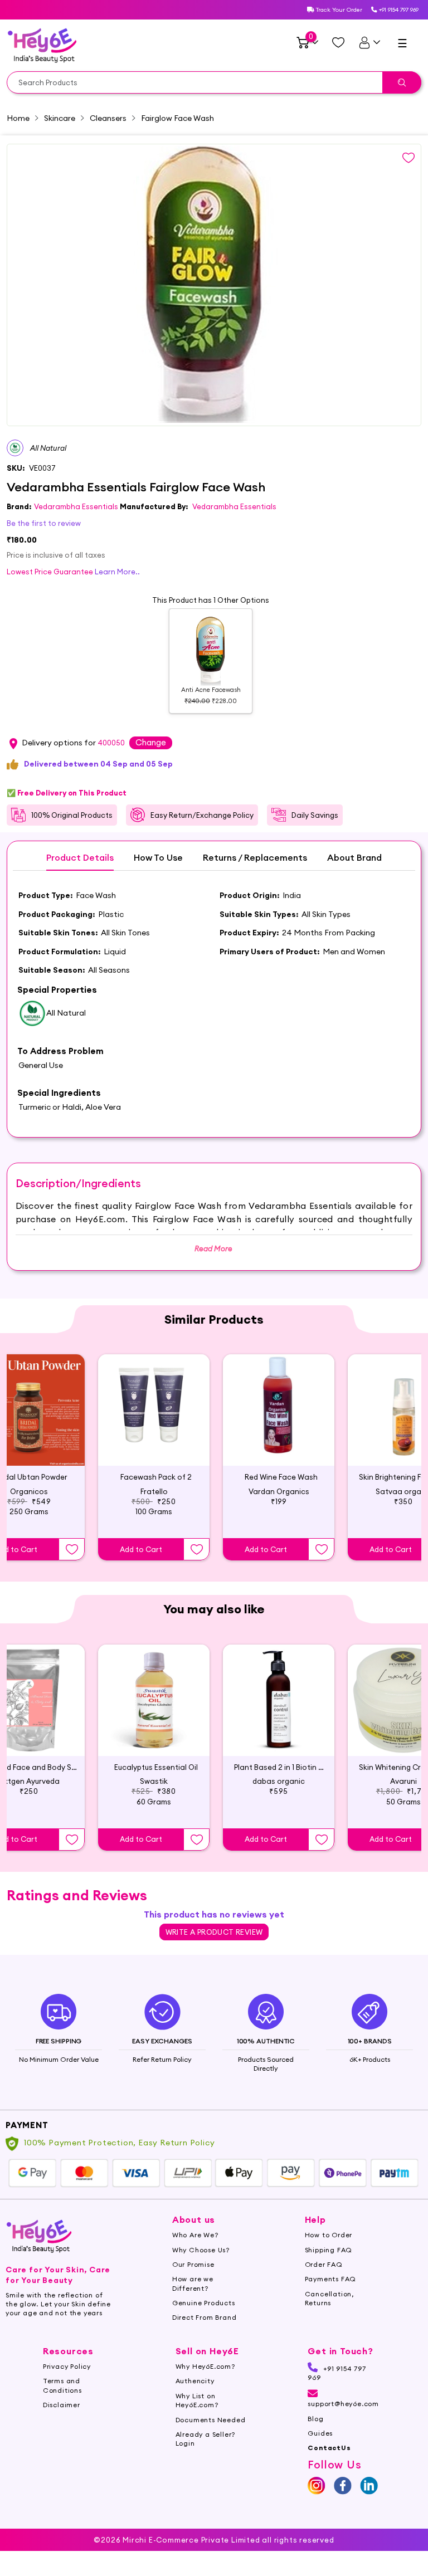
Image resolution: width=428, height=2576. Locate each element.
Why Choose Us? (201, 2250)
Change (151, 742)
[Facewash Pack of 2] (154, 1410)
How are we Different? (193, 2283)
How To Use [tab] (158, 858)
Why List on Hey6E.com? (197, 2400)
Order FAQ (324, 2264)
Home (18, 118)
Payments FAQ (331, 2279)
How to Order (329, 2235)
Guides (320, 2433)
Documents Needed (211, 2420)
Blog (315, 2419)
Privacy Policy (67, 2366)
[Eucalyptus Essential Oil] (154, 1700)
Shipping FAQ (329, 2250)
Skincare (60, 118)
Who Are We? (195, 2235)
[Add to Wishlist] (72, 1549)
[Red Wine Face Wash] (279, 1410)
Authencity (195, 2381)
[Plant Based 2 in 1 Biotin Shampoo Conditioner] (279, 1700)
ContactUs (329, 2448)
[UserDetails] (369, 42)
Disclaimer (62, 2405)
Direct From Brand (205, 2317)
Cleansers (108, 118)
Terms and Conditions (62, 2385)
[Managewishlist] (338, 42)
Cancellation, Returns (329, 2298)
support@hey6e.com (343, 2404)
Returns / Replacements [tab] (255, 858)
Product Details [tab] (80, 858)
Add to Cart (141, 1549)
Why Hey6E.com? (205, 2366)
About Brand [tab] (354, 858)
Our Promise (193, 2264)
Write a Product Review (214, 1932)
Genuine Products (204, 2303)
